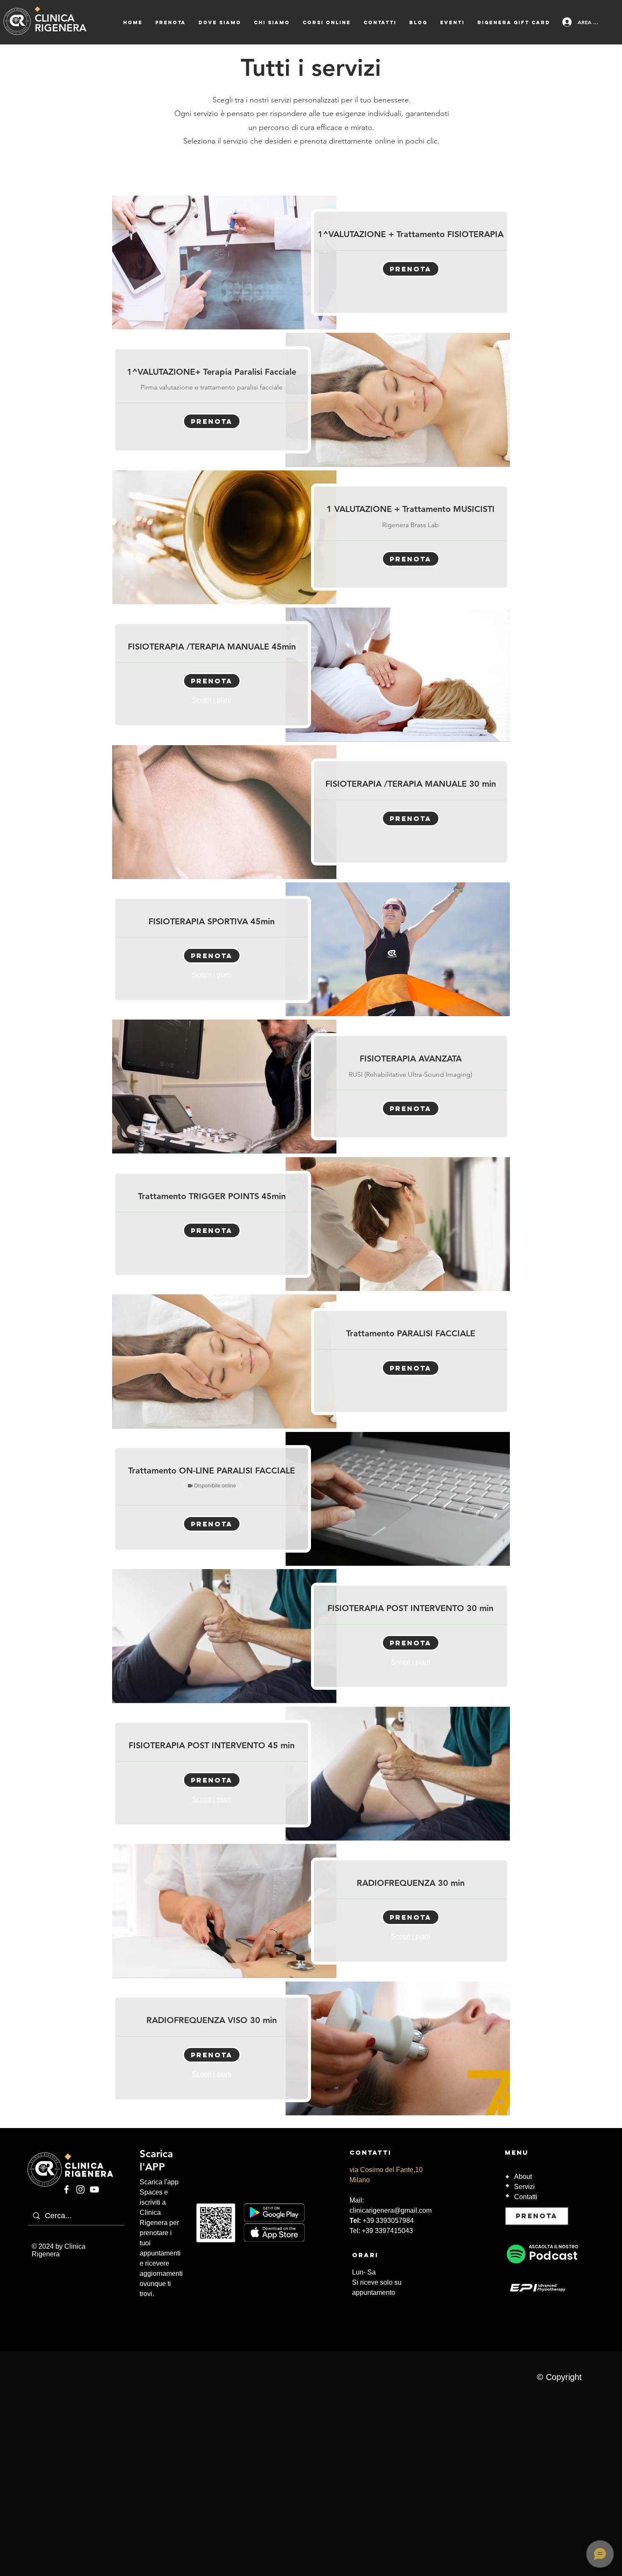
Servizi (524, 2187)
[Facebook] (66, 2189)
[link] (410, 234)
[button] (411, 269)
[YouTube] (94, 2189)
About (523, 2177)
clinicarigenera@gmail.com (391, 2210)
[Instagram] (80, 2189)
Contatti (526, 2197)
